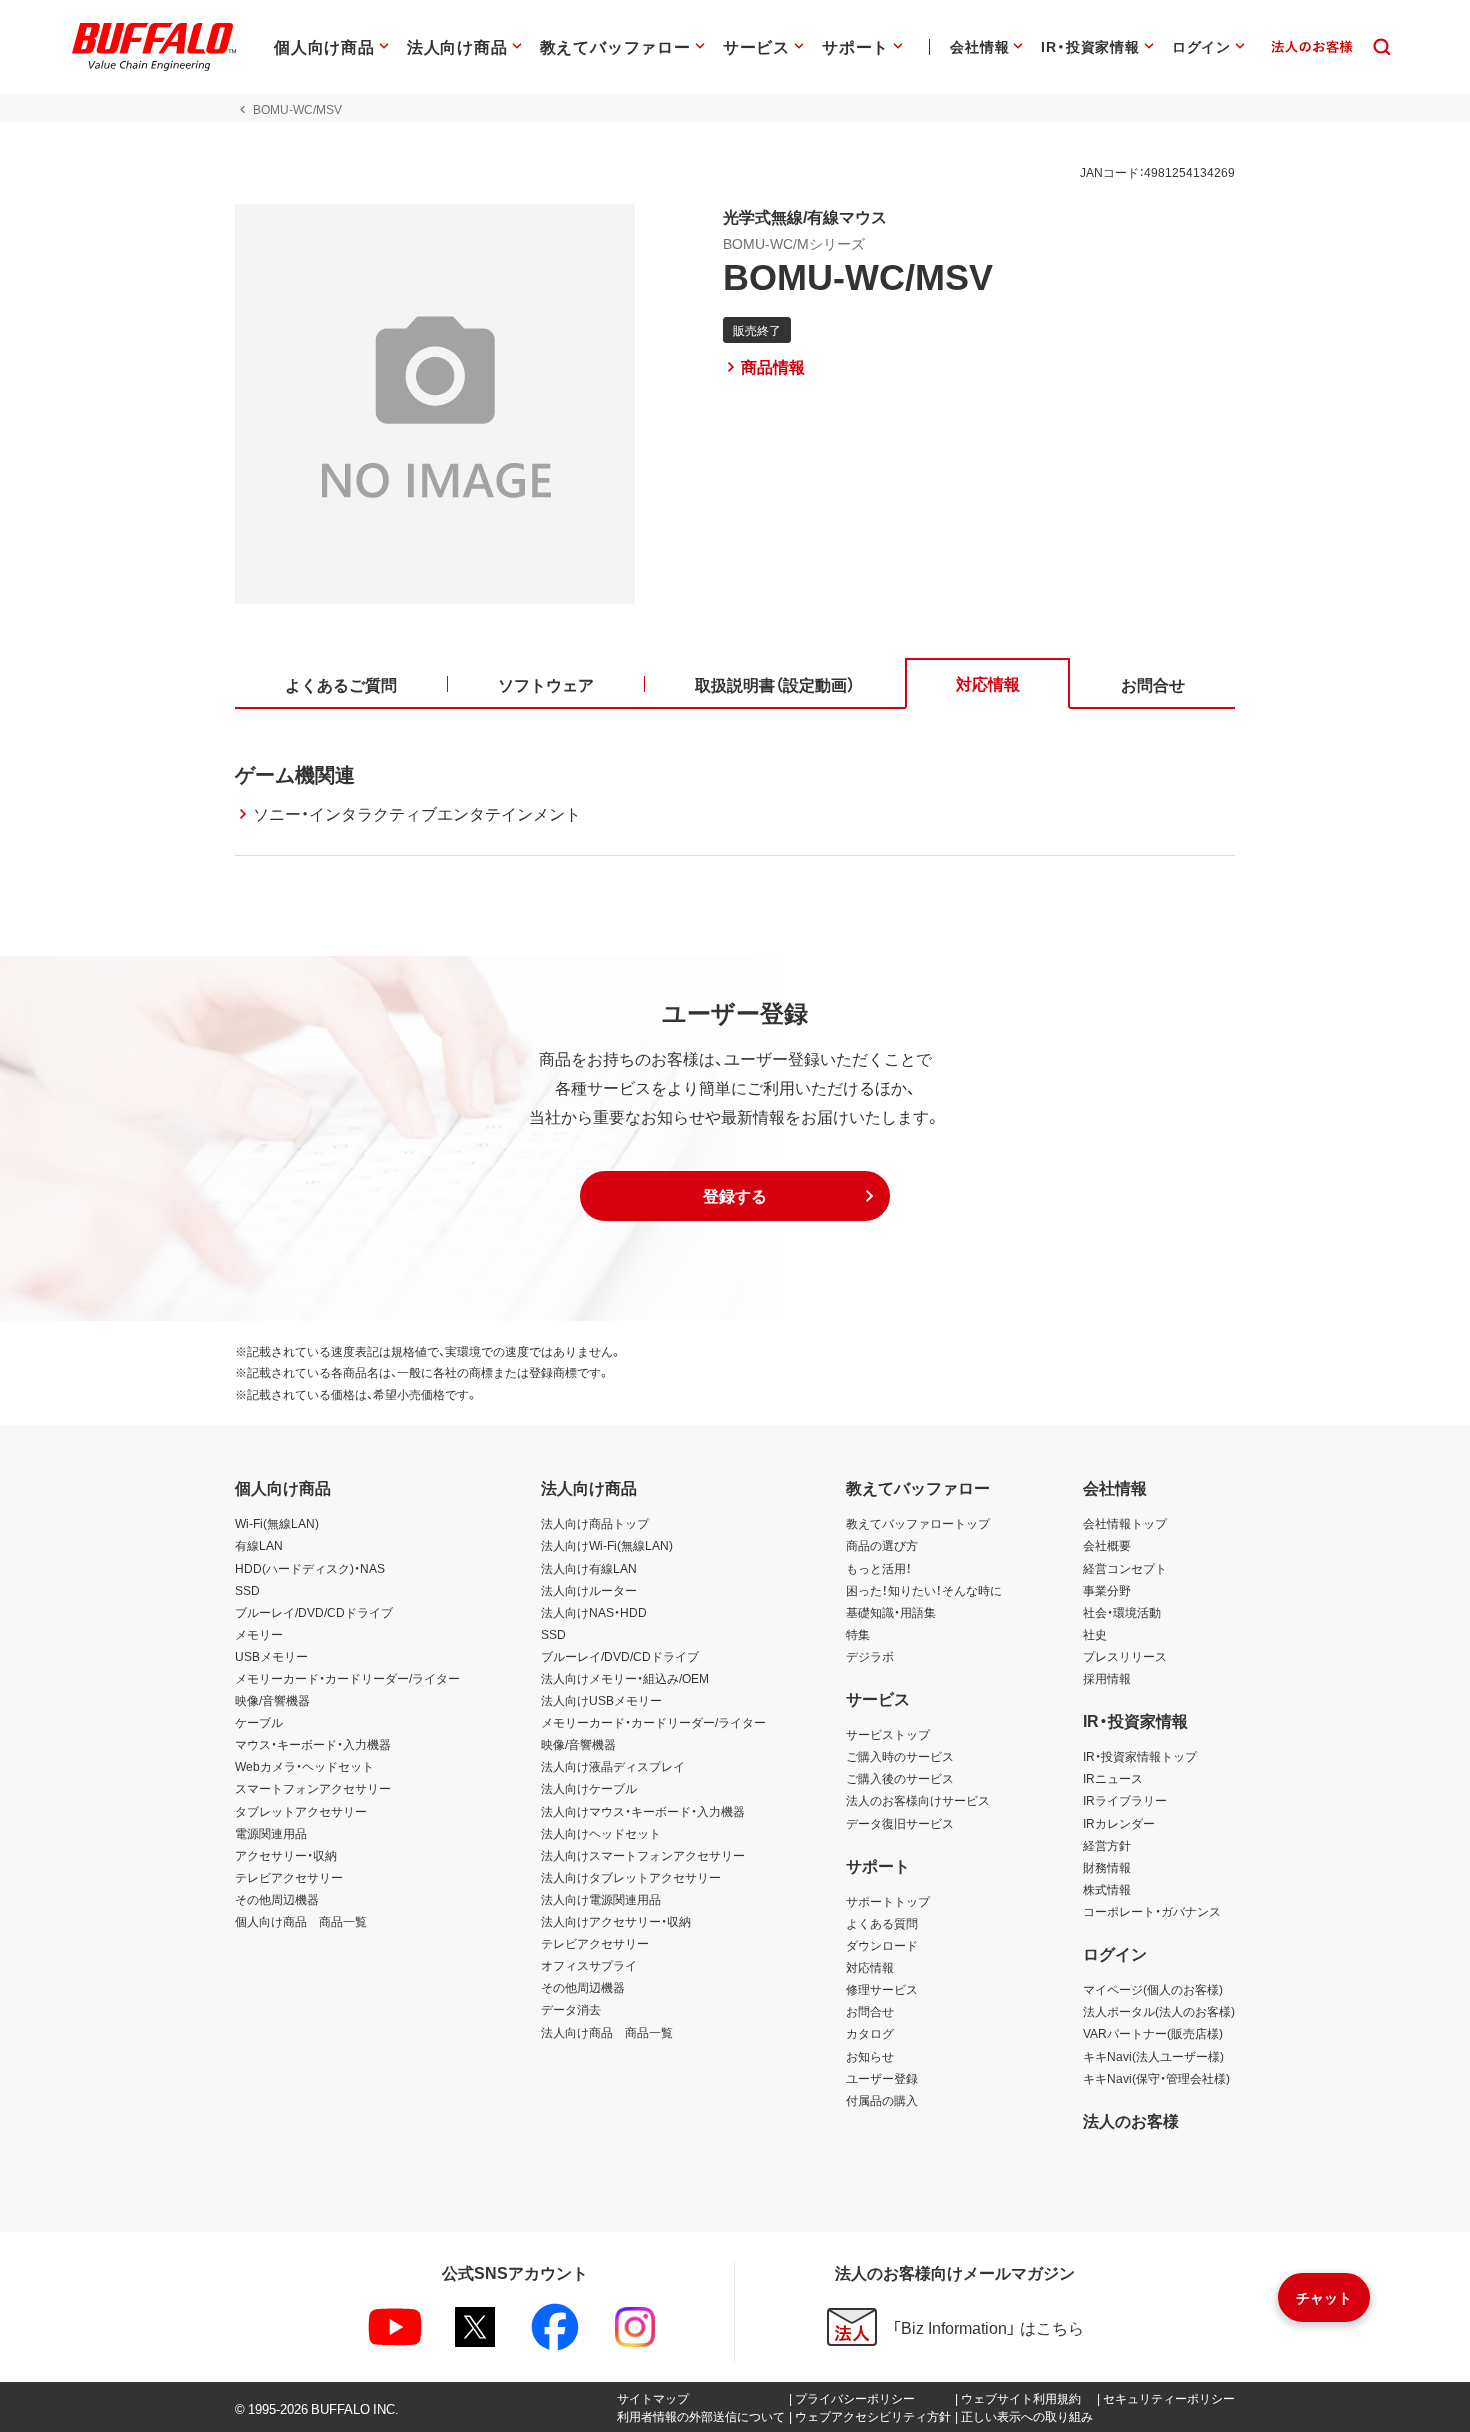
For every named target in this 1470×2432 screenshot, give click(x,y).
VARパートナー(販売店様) (1153, 2033)
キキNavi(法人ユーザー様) (1153, 2056)
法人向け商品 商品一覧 (607, 2032)
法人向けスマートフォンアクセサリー (643, 1855)
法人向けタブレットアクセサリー (631, 1877)
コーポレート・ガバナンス (1152, 1911)
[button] (735, 1196)
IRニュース (1113, 1778)
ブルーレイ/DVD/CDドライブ (314, 1612)
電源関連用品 (271, 1833)
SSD (247, 1590)
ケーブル (259, 1722)
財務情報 (1107, 1867)
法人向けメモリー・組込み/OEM (625, 1678)
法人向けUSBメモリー (601, 1700)
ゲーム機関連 (295, 773)
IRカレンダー (1119, 1823)
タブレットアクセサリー (301, 1811)
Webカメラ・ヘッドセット (304, 1766)
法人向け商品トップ (595, 1523)
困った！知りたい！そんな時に (924, 1590)
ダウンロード (882, 1945)
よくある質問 (882, 1923)
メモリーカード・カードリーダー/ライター (347, 1678)
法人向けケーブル (589, 1788)
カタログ (870, 2033)
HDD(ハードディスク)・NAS (310, 1568)
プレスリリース (1125, 1656)
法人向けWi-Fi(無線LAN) (607, 1545)
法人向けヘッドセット (601, 1833)
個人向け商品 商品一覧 (301, 1921)
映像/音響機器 (272, 1700)
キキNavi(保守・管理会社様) (1156, 2078)
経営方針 (1107, 1845)
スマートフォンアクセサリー (313, 1788)
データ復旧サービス (900, 1823)
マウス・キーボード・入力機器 (313, 1744)
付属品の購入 (882, 2100)
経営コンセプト (1125, 1568)
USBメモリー (271, 1656)
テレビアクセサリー (289, 1877)
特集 (858, 1634)
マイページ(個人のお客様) (1153, 1989)
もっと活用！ (879, 1568)
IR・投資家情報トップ (1140, 1756)
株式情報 (1107, 1889)
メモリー (259, 1634)
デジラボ (870, 1656)
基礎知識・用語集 (891, 1612)
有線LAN (259, 1545)
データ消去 (571, 2009)
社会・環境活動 (1122, 1612)
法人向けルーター (589, 1590)
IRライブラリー (1125, 1800)
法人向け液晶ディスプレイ (613, 1766)
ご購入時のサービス (900, 1756)
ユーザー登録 (882, 2078)
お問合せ (870, 2011)
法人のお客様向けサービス (918, 1800)
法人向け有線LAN (589, 1568)
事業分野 (1107, 1590)
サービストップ (888, 1734)
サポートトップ (888, 1901)
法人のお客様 (1131, 2120)
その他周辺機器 (277, 1899)
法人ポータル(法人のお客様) (1159, 2011)
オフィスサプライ (589, 1965)
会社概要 (1107, 1545)
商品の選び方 (882, 1545)
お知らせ (870, 2056)
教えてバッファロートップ (918, 1523)
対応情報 (870, 1967)
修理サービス (882, 1989)
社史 (1095, 1634)
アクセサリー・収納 (286, 1855)
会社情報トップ (1125, 1523)
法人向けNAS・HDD (594, 1612)
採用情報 (1107, 1678)
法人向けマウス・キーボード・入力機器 (643, 1811)
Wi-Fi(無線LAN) (277, 1523)
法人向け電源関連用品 (601, 1899)
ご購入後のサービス (900, 1778)
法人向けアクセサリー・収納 (616, 1921)
